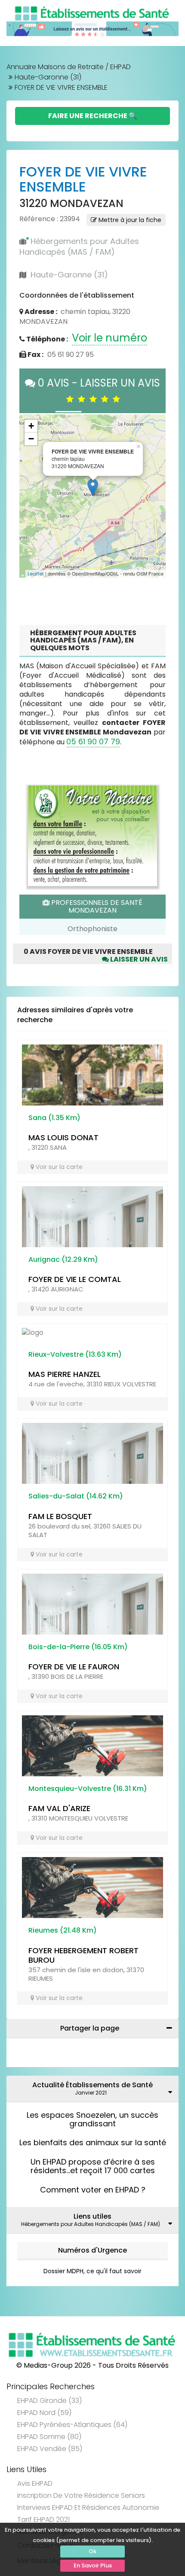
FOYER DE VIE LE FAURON (74, 1667)
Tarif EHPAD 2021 (43, 2520)
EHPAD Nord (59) (44, 2413)
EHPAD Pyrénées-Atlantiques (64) (72, 2425)
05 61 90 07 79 (93, 741)
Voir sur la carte (58, 1167)
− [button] (31, 439)
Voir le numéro (109, 338)
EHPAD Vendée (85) (50, 2449)
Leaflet (36, 574)
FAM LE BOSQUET (60, 1516)
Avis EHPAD (35, 2483)
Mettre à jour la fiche (129, 220)
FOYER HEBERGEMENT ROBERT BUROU (83, 1955)
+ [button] (31, 426)
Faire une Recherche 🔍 (93, 116)
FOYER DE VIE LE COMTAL (75, 1279)
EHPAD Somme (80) (49, 2437)
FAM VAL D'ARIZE (59, 1808)
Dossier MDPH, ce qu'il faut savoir (92, 2271)
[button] (30, 496)
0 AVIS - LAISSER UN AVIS (98, 391)
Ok (92, 2551)
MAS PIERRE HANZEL (65, 1374)
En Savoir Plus (93, 2565)
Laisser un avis (138, 959)
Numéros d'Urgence (92, 2250)
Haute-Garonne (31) (48, 77)
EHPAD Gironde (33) (49, 2401)
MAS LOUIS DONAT (63, 1137)
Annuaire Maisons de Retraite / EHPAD (69, 67)
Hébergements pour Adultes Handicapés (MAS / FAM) (79, 247)
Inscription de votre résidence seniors (81, 2495)
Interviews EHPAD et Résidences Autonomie (88, 2507)
